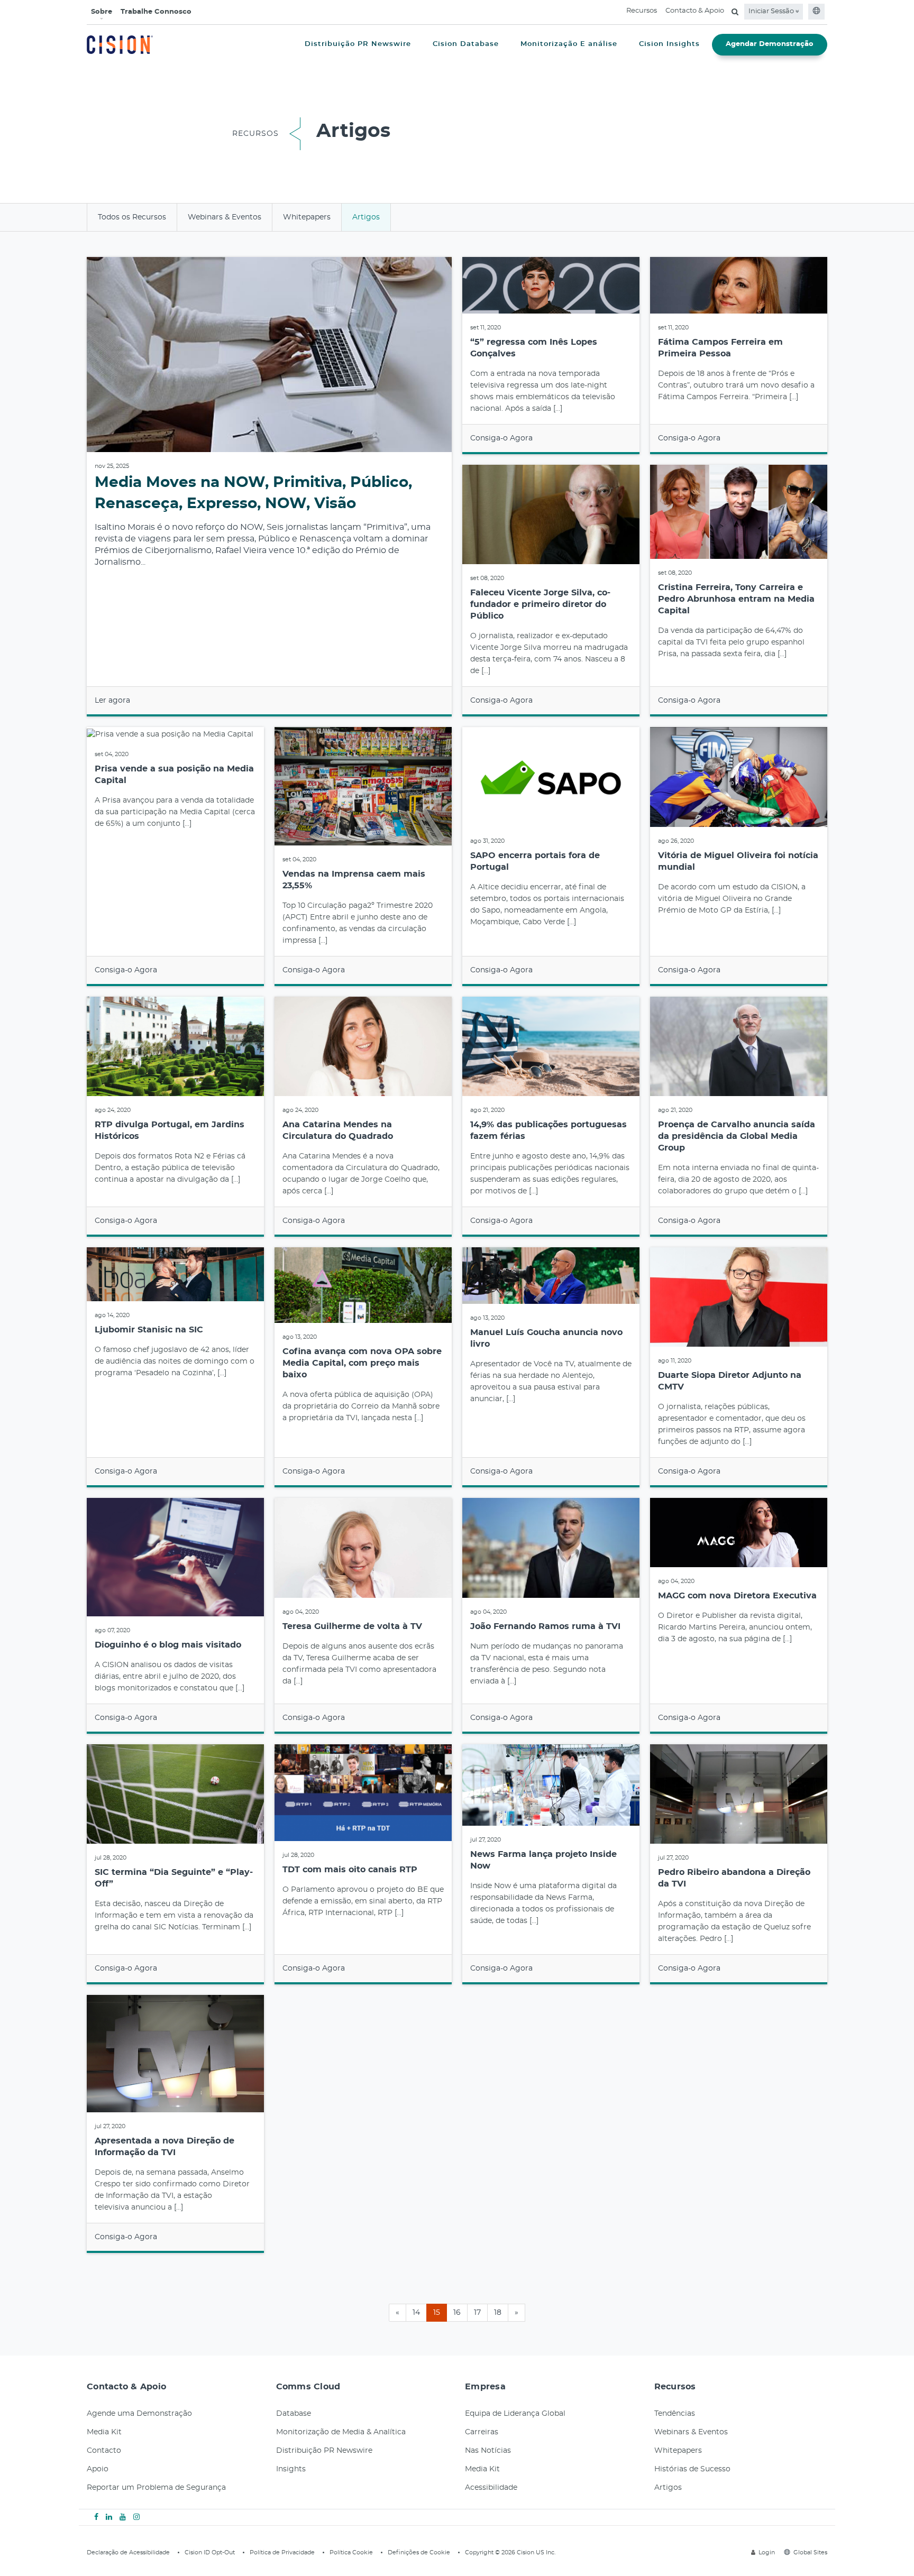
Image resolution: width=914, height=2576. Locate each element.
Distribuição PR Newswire (324, 2451)
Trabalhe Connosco (156, 12)
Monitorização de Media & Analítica (341, 2432)
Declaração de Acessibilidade (128, 2552)
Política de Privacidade (282, 2552)
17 (477, 2313)
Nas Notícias (488, 2451)
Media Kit (104, 2432)
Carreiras (482, 2432)
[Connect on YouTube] (123, 2517)
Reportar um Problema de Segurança (156, 2488)
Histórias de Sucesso (692, 2469)
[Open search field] (735, 12)
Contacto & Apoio (695, 11)
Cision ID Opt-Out (210, 2552)
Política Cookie (351, 2552)
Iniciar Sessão (772, 11)
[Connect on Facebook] (96, 2517)
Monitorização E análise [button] (569, 44)
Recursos (642, 11)
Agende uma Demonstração (139, 2414)
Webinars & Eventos (225, 217)
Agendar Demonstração (770, 44)
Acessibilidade (491, 2488)
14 (416, 2313)
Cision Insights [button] (669, 44)
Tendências (675, 2414)
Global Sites (810, 2552)
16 (457, 2313)
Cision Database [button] (466, 44)
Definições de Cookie (419, 2552)
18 (498, 2313)
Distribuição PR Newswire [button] (358, 44)
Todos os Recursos (132, 217)
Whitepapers (307, 217)
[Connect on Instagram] (136, 2517)
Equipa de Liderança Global (515, 2414)
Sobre (102, 12)
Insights (291, 2469)
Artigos (366, 217)
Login (767, 2552)
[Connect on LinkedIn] (109, 2517)
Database (294, 2414)
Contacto (104, 2451)
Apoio (98, 2469)
